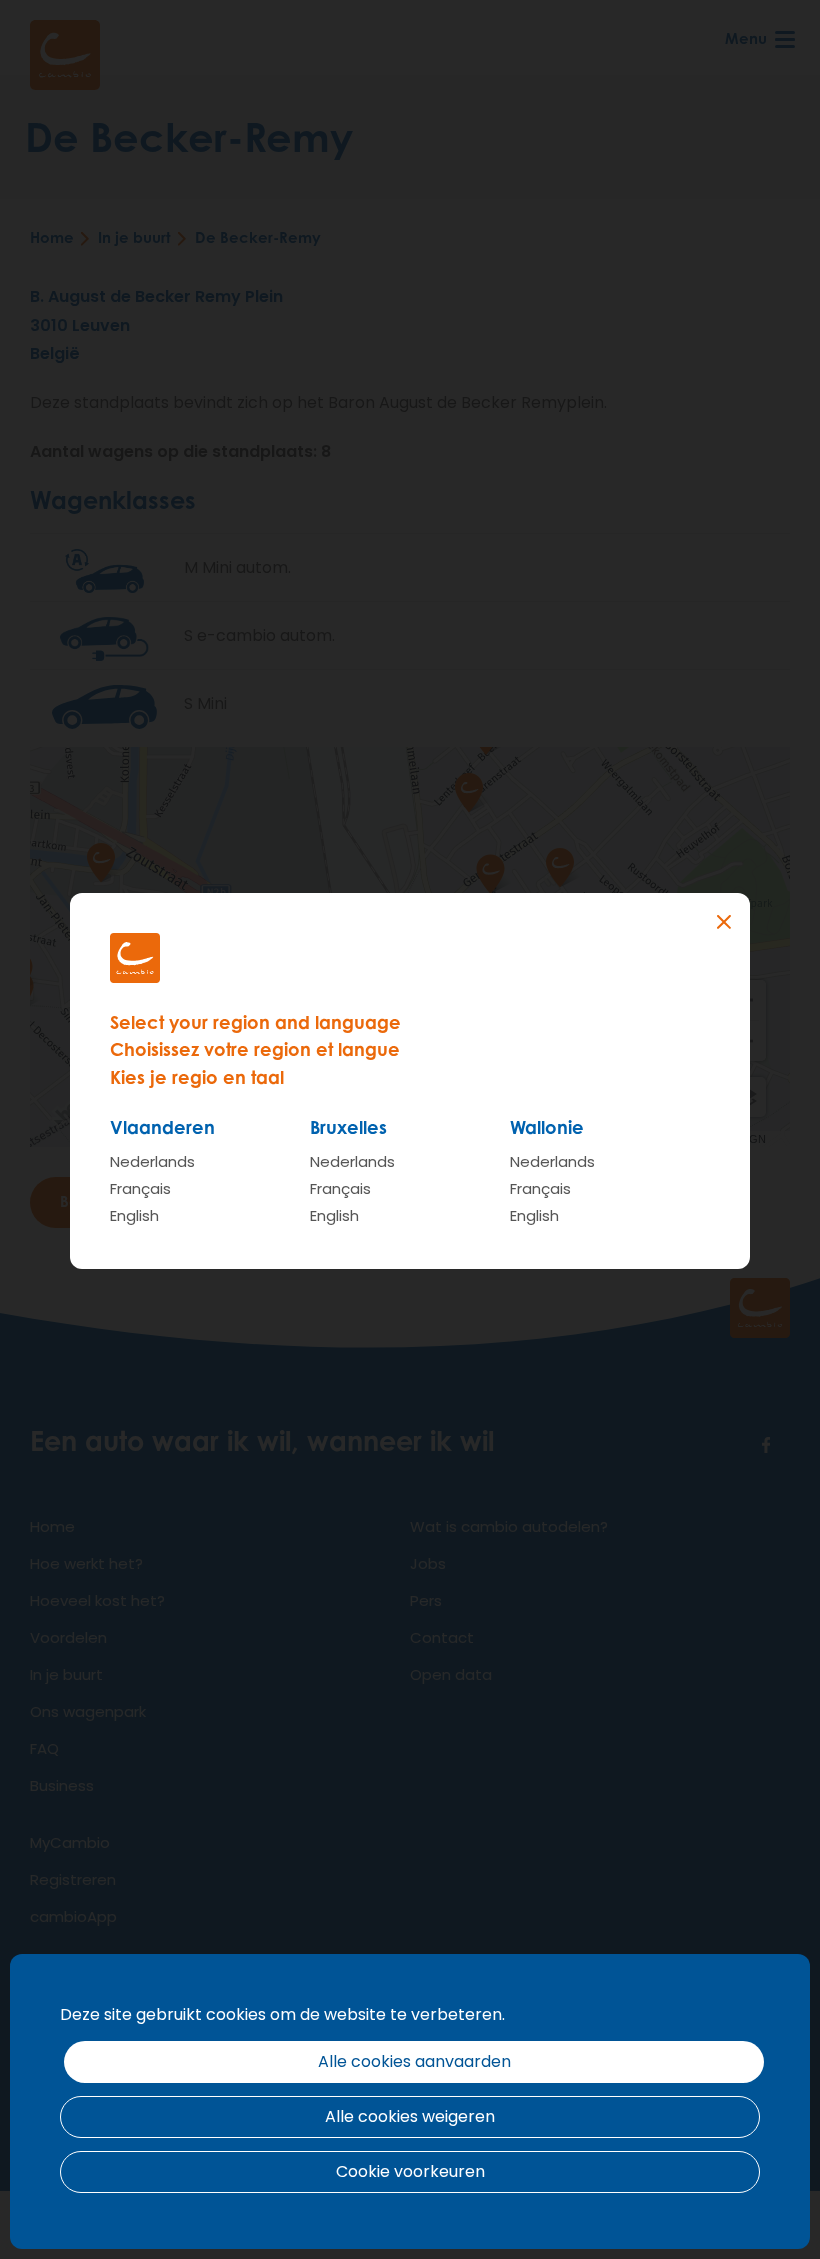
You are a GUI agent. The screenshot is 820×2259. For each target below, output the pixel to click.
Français (140, 1188)
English (134, 1215)
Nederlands (152, 1161)
